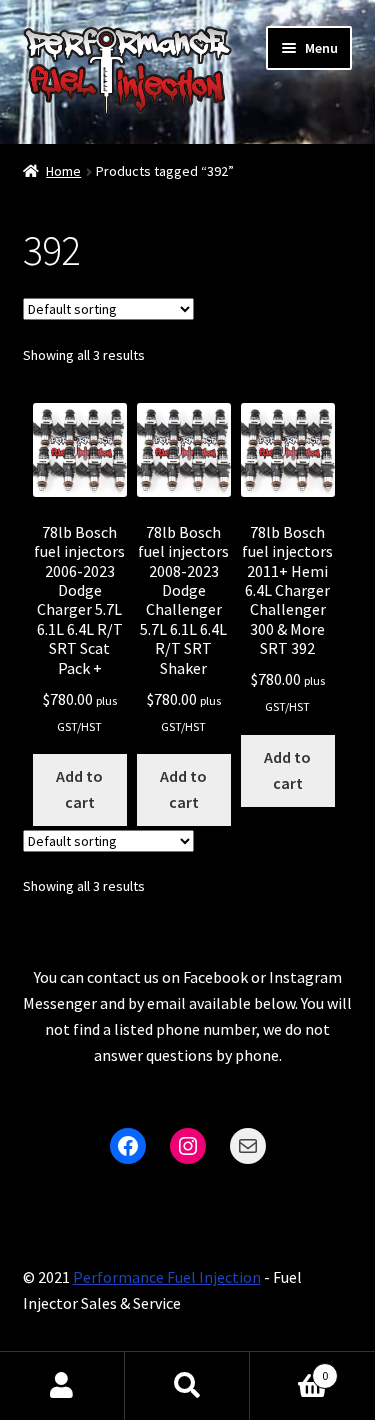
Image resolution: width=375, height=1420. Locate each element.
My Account (62, 1386)
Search (187, 1386)
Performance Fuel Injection (167, 1277)
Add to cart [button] (79, 789)
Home (63, 171)
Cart (289, 1368)
